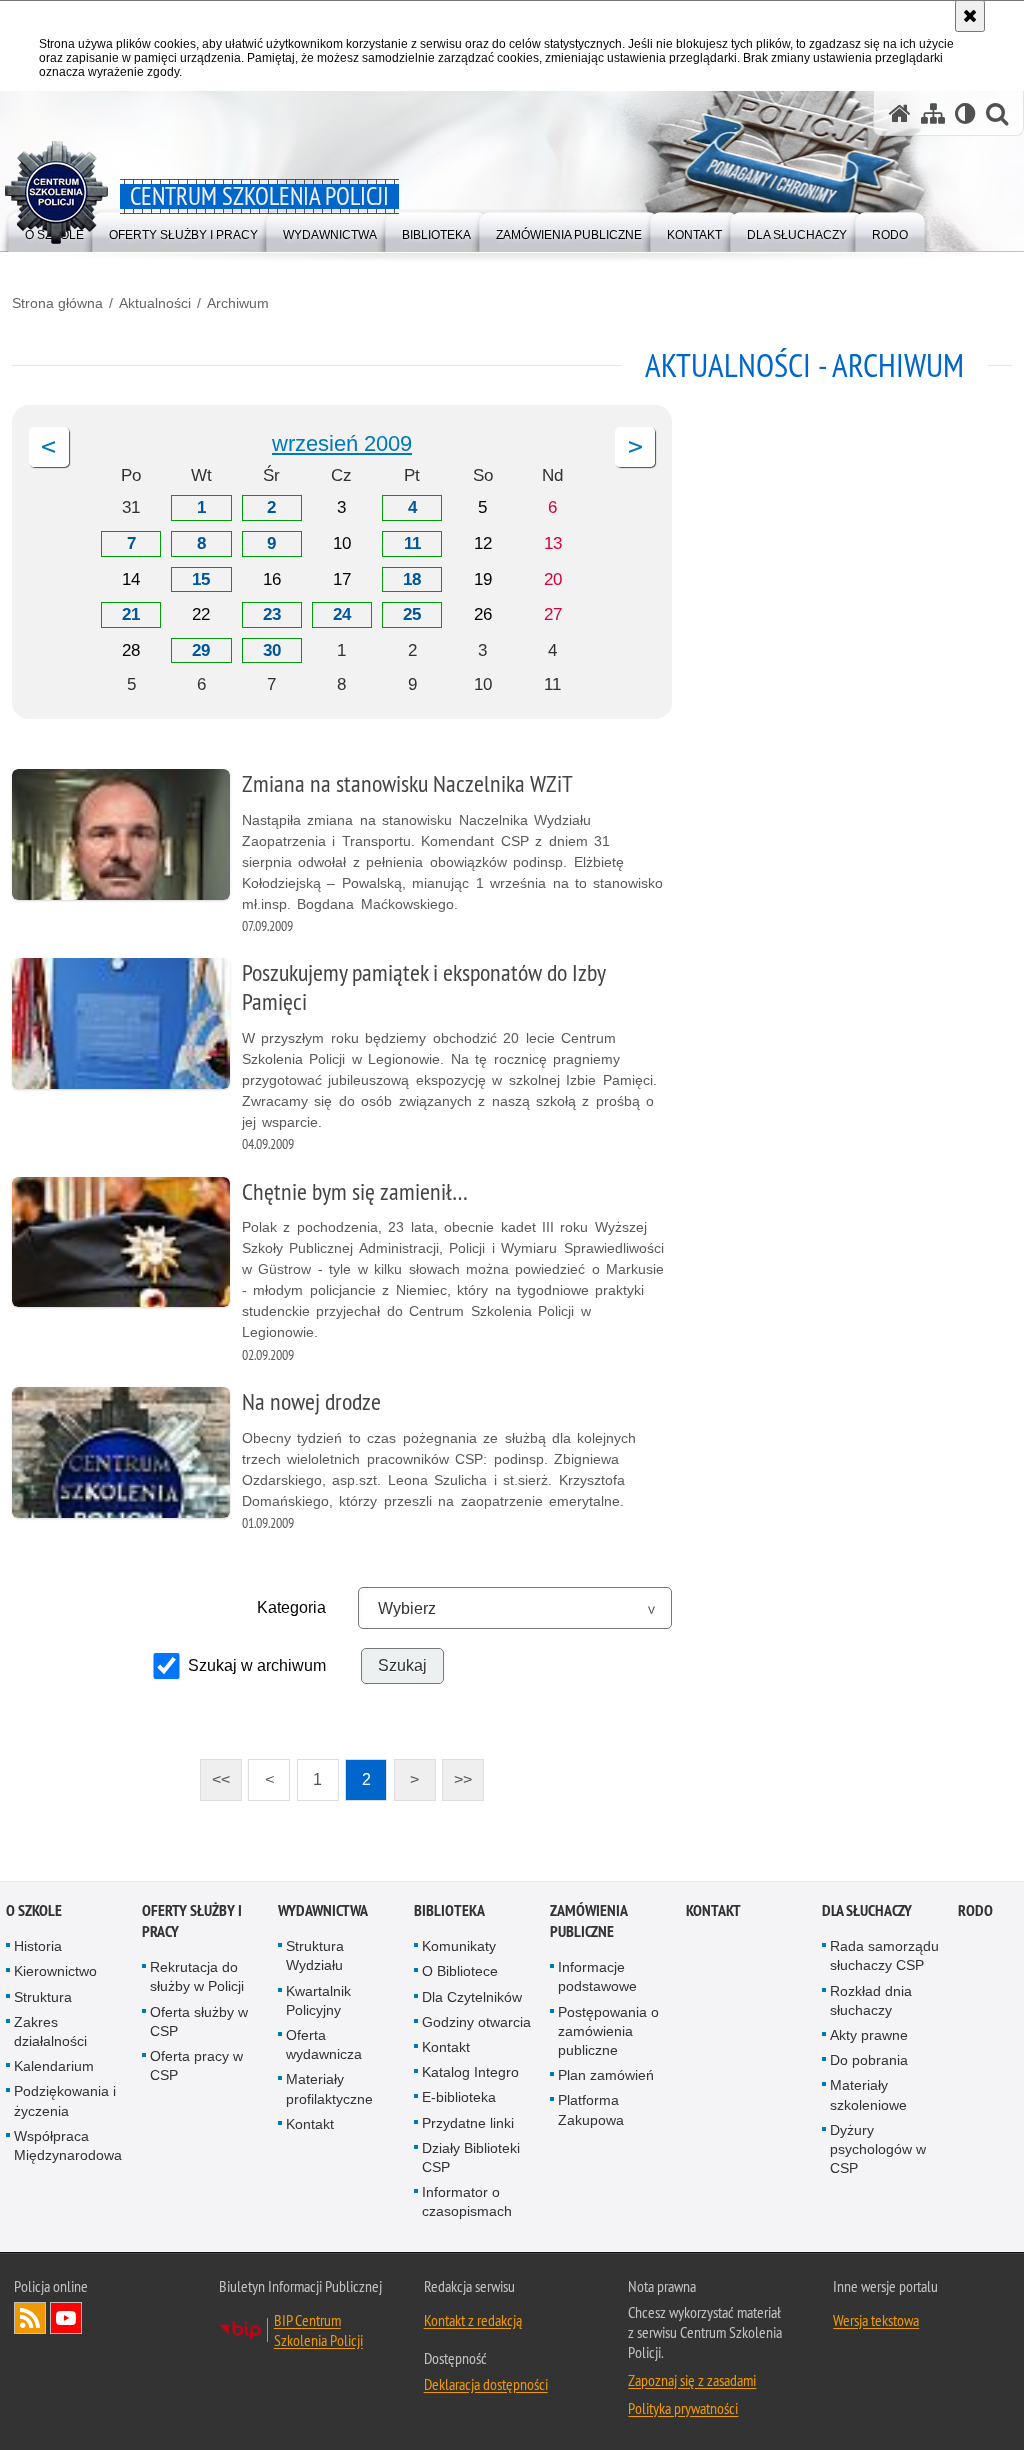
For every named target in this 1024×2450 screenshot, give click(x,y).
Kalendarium (54, 2066)
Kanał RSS (30, 2318)
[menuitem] (569, 230)
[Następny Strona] (635, 447)
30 (272, 650)
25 (412, 614)
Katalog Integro (470, 2072)
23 (272, 614)
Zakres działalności (50, 2031)
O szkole (34, 1910)
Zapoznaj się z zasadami (692, 2380)
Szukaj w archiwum (257, 1665)
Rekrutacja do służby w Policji (197, 1976)
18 (412, 579)
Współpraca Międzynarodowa (68, 2145)
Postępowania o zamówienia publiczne (608, 2031)
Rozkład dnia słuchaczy (871, 2000)
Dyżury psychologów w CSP (878, 2149)
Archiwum (238, 303)
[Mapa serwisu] (933, 113)
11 (412, 543)
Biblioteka (449, 1910)
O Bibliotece (460, 1971)
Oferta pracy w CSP (196, 2065)
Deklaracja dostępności (486, 2384)
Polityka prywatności (683, 2408)
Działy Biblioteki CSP (471, 2157)
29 (201, 650)
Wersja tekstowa (876, 2320)
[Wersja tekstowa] (965, 113)
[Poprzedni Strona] (49, 447)
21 (131, 614)
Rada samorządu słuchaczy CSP (884, 1955)
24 (342, 614)
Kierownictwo (55, 1971)
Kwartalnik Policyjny (318, 2000)
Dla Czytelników (472, 1997)
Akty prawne (869, 2035)
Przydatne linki (468, 2123)
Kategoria (291, 1607)
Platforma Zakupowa (591, 2109)
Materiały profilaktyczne (329, 2088)
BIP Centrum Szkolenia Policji (318, 2330)
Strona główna (57, 303)
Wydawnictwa (323, 1910)
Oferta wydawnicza (324, 2044)
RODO (975, 1910)
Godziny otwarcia (476, 2022)
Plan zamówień (606, 2075)
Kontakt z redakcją (473, 2320)
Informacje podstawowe (597, 1976)
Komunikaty (459, 1946)
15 (201, 579)
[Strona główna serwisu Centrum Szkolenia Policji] (900, 113)
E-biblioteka (459, 2097)
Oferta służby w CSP (199, 2021)
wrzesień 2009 (342, 443)
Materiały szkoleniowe (868, 2094)
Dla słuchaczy (867, 1910)
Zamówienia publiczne (588, 1921)
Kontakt (310, 2124)
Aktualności (155, 303)
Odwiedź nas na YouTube (66, 2318)
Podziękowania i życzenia (65, 2100)
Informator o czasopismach (467, 2201)
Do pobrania (869, 2060)
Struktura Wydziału (315, 1955)
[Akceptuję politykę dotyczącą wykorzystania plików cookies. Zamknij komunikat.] (970, 16)
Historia (38, 1946)
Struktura (43, 1997)
